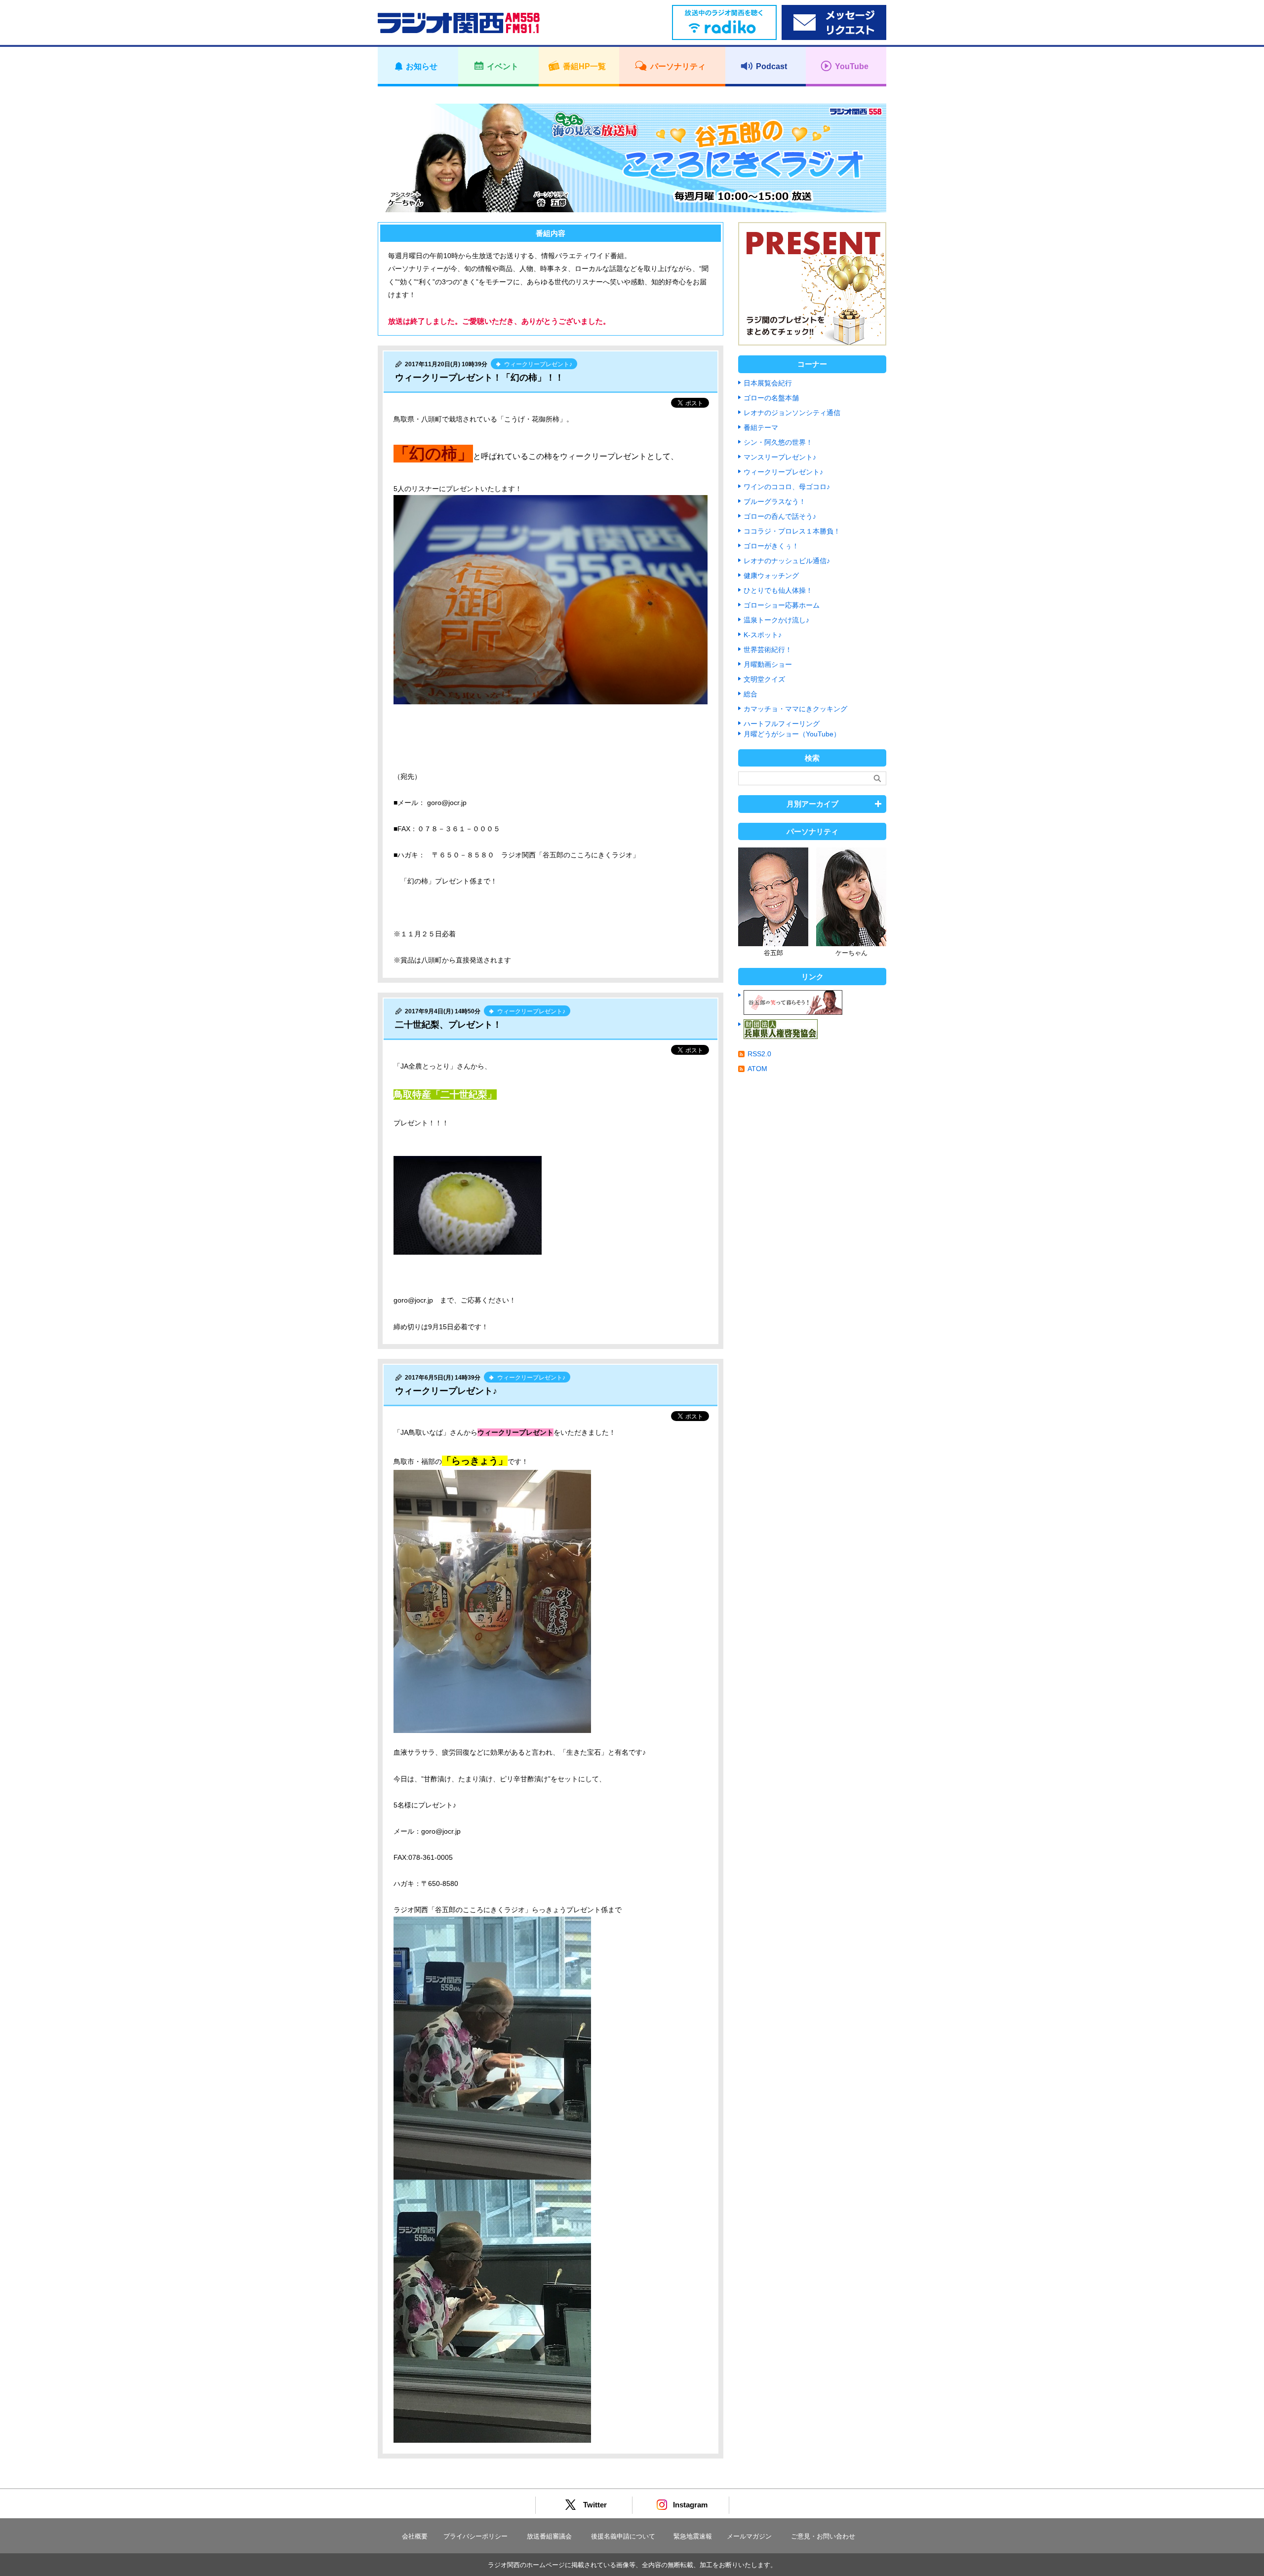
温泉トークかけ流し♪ (776, 620)
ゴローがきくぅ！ (771, 546)
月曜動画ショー (768, 664)
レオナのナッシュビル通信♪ (787, 561)
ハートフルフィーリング (782, 724)
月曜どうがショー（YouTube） (792, 734)
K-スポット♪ (763, 635)
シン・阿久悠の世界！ (778, 442)
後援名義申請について (623, 2536)
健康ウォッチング (771, 576)
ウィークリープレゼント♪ (446, 1391)
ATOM (757, 1069)
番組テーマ (761, 427)
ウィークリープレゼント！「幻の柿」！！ (479, 378)
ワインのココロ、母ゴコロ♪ (787, 487)
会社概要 (415, 2536)
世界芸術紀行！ (768, 650)
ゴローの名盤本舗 (771, 398)
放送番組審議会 (549, 2536)
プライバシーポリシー (475, 2536)
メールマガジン (749, 2536)
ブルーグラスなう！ (775, 501)
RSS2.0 (759, 1054)
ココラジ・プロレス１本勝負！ (792, 531)
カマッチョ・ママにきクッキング (795, 709)
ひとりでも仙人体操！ (778, 590)
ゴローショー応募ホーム (782, 605)
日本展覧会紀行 (768, 383)
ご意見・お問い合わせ (823, 2536)
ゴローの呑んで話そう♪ (780, 516)
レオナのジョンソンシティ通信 (792, 413)
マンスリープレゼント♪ (780, 457)
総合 (750, 694)
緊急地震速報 (693, 2536)
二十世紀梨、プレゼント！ (448, 1025)
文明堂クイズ (764, 679)
